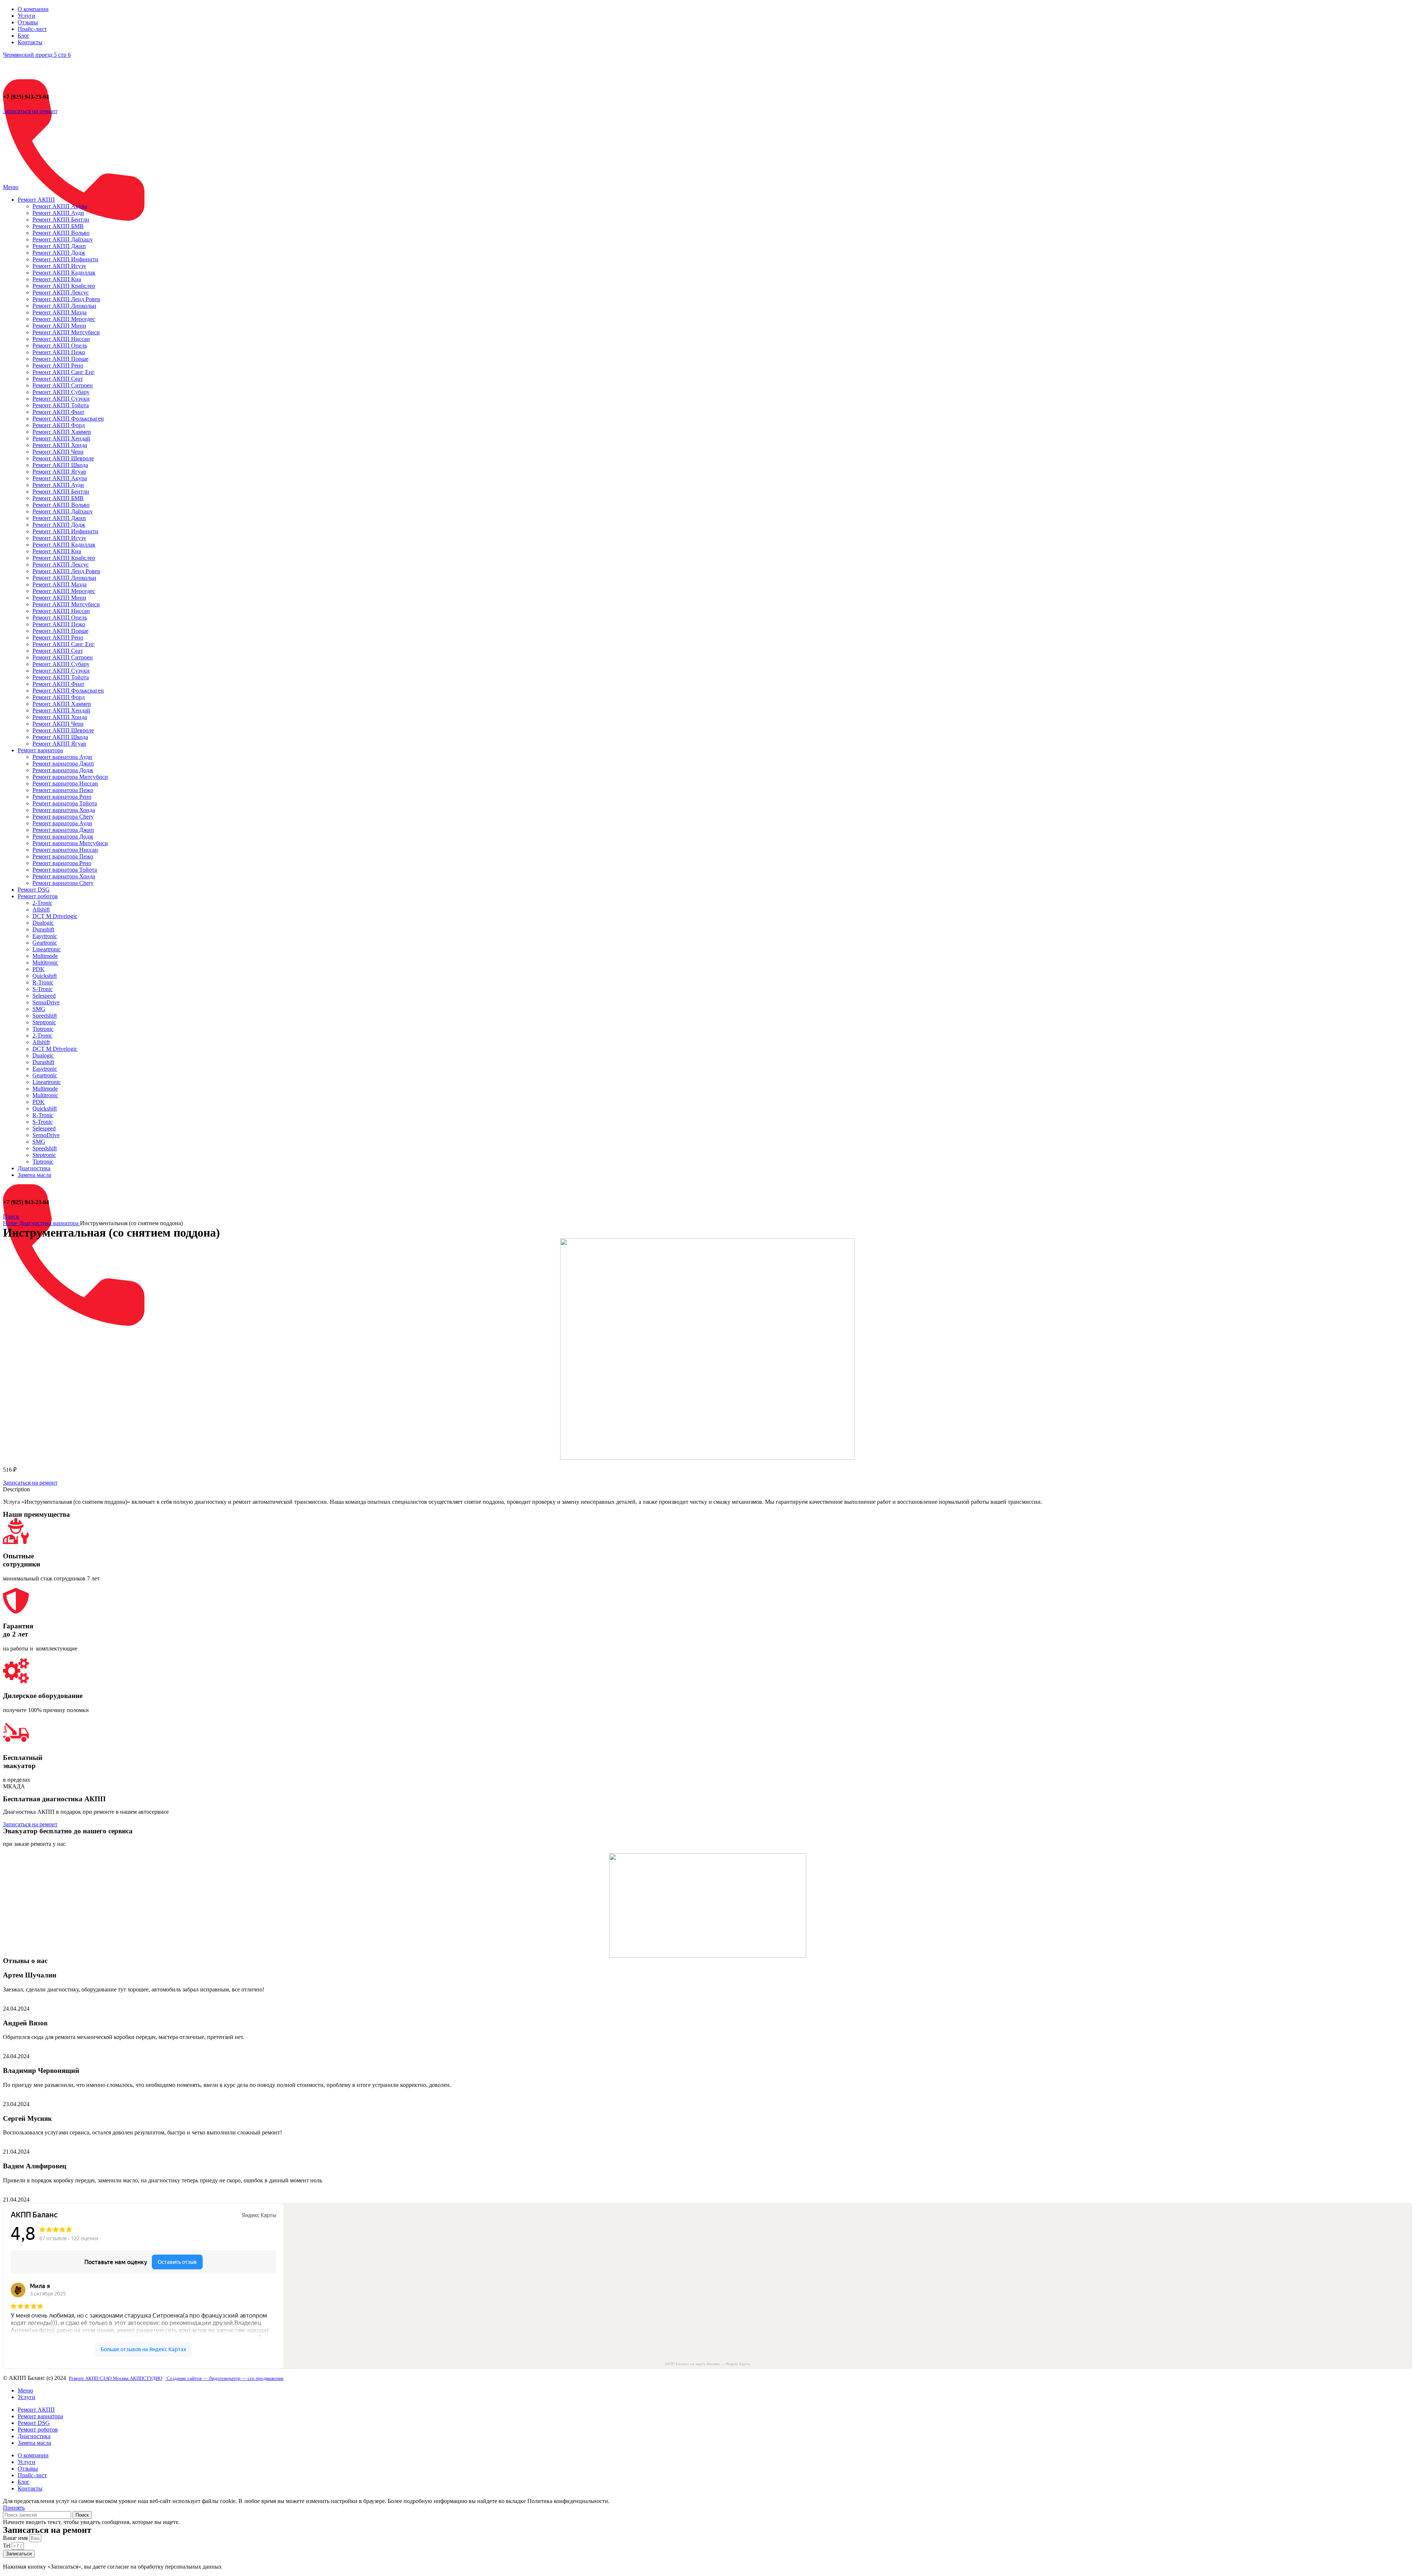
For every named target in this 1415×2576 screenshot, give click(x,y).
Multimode (45, 956)
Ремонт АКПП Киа (57, 279)
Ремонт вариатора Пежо (63, 790)
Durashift (43, 929)
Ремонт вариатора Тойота (65, 803)
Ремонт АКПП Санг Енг (64, 372)
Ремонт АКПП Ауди (58, 213)
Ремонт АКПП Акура (60, 206)
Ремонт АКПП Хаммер (62, 432)
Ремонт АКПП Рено (58, 365)
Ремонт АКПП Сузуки (61, 399)
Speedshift (45, 1016)
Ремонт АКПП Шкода (60, 465)
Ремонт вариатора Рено (62, 797)
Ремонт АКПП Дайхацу (63, 239)
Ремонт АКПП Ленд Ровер (66, 299)
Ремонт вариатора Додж (63, 770)
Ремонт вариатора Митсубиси (70, 777)
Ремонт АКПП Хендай (61, 438)
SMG (39, 1009)
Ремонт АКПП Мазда (60, 312)
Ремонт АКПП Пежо (59, 352)
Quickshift (45, 976)
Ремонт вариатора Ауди (62, 757)
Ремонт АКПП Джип (59, 246)
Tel (7, 2546)
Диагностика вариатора (49, 1223)
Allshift (41, 909)
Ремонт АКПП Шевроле (63, 458)
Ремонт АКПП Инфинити (65, 259)
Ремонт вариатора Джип (63, 764)
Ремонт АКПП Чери (58, 452)
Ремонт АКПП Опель (60, 346)
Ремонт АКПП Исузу (59, 266)
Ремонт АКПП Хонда (60, 445)
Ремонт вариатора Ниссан (65, 783)
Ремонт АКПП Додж (59, 253)
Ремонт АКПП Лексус (61, 292)
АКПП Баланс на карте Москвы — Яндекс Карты (707, 2364)
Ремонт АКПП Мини (59, 326)
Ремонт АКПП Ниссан (61, 339)
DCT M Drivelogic (55, 916)
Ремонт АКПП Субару (61, 392)
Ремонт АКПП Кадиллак (64, 273)
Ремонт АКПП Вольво (61, 233)
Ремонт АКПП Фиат (58, 412)
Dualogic (43, 923)
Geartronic (45, 943)
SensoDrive (46, 1002)
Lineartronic (47, 949)
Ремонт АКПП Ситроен (63, 385)
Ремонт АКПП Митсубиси (66, 332)
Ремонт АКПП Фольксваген (68, 419)
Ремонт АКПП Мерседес (64, 319)
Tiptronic (43, 1029)
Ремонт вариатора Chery (63, 817)
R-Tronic (43, 982)
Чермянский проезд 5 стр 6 (37, 55)
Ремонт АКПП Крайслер (64, 286)
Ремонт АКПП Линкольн (64, 306)
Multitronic (45, 963)
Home (11, 1223)
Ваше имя (16, 2538)
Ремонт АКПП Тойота (61, 405)
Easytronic (45, 936)
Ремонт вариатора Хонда (64, 810)
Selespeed (44, 996)
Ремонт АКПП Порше (60, 359)
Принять (14, 2508)
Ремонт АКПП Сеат (58, 379)
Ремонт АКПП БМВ (58, 226)
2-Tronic (42, 903)
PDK (39, 969)
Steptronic (44, 1022)
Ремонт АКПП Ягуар (59, 472)
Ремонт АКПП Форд (59, 425)
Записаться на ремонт (30, 111)
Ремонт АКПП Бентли (61, 219)
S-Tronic (43, 989)
